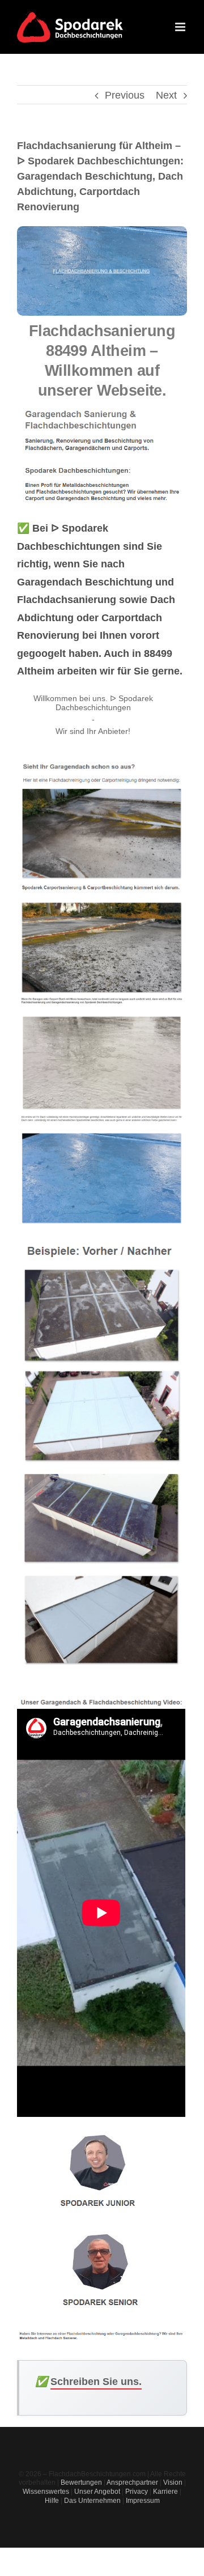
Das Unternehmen (92, 2501)
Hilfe (52, 2501)
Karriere (165, 2492)
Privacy (137, 2492)
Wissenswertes (46, 2492)
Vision (173, 2482)
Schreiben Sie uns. (96, 2382)
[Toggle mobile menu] (181, 27)
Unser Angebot (97, 2492)
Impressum (143, 2501)
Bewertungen (81, 2482)
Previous (125, 95)
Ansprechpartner (132, 2482)
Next (166, 95)
